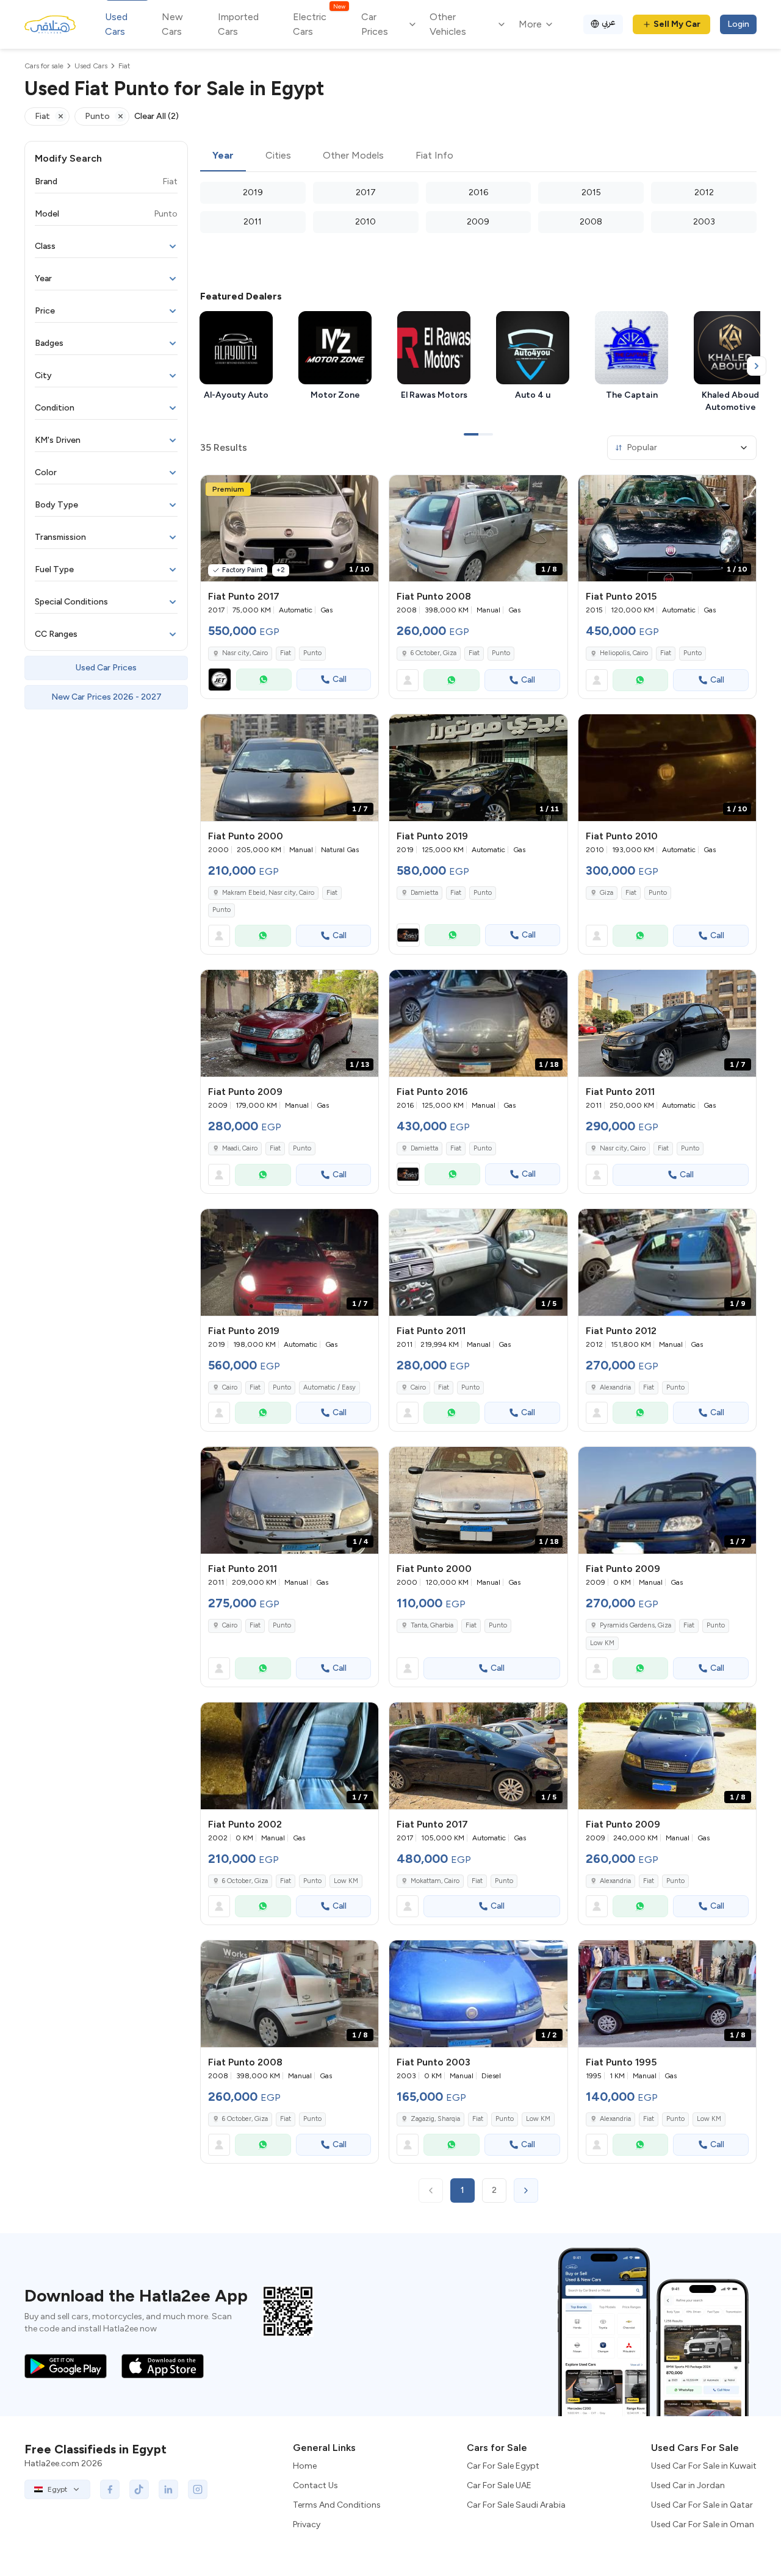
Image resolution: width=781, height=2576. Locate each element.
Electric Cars (319, 23)
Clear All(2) (157, 116)
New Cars (172, 24)
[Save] (364, 490)
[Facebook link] (110, 2489)
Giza (606, 893)
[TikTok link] (139, 2489)
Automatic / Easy (329, 1387)
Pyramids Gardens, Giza (635, 1625)
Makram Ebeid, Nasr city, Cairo (268, 893)
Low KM (602, 1643)
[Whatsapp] (264, 680)
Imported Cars (238, 24)
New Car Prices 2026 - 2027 (106, 697)
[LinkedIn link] (168, 2489)
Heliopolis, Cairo (624, 653)
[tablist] (478, 156)
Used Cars (116, 24)
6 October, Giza (434, 653)
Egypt (57, 2489)
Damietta (424, 893)
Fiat (286, 653)
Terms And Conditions (337, 2505)
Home (305, 2466)
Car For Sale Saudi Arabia (516, 2505)
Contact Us (315, 2485)
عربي (609, 22)
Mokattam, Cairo (435, 1881)
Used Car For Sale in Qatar (702, 2505)
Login (738, 24)
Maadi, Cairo (240, 1148)
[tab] (223, 156)
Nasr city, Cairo (245, 653)
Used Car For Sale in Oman (703, 2524)
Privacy (307, 2524)
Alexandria (615, 1387)
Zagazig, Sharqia (435, 2119)
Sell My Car (677, 24)
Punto (312, 653)
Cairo (230, 1387)
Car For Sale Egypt (503, 2466)
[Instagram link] (198, 2489)
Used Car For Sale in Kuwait (704, 2466)
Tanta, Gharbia (432, 1625)
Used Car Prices (106, 668)
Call (340, 679)
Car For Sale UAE (499, 2485)
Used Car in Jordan (688, 2485)
